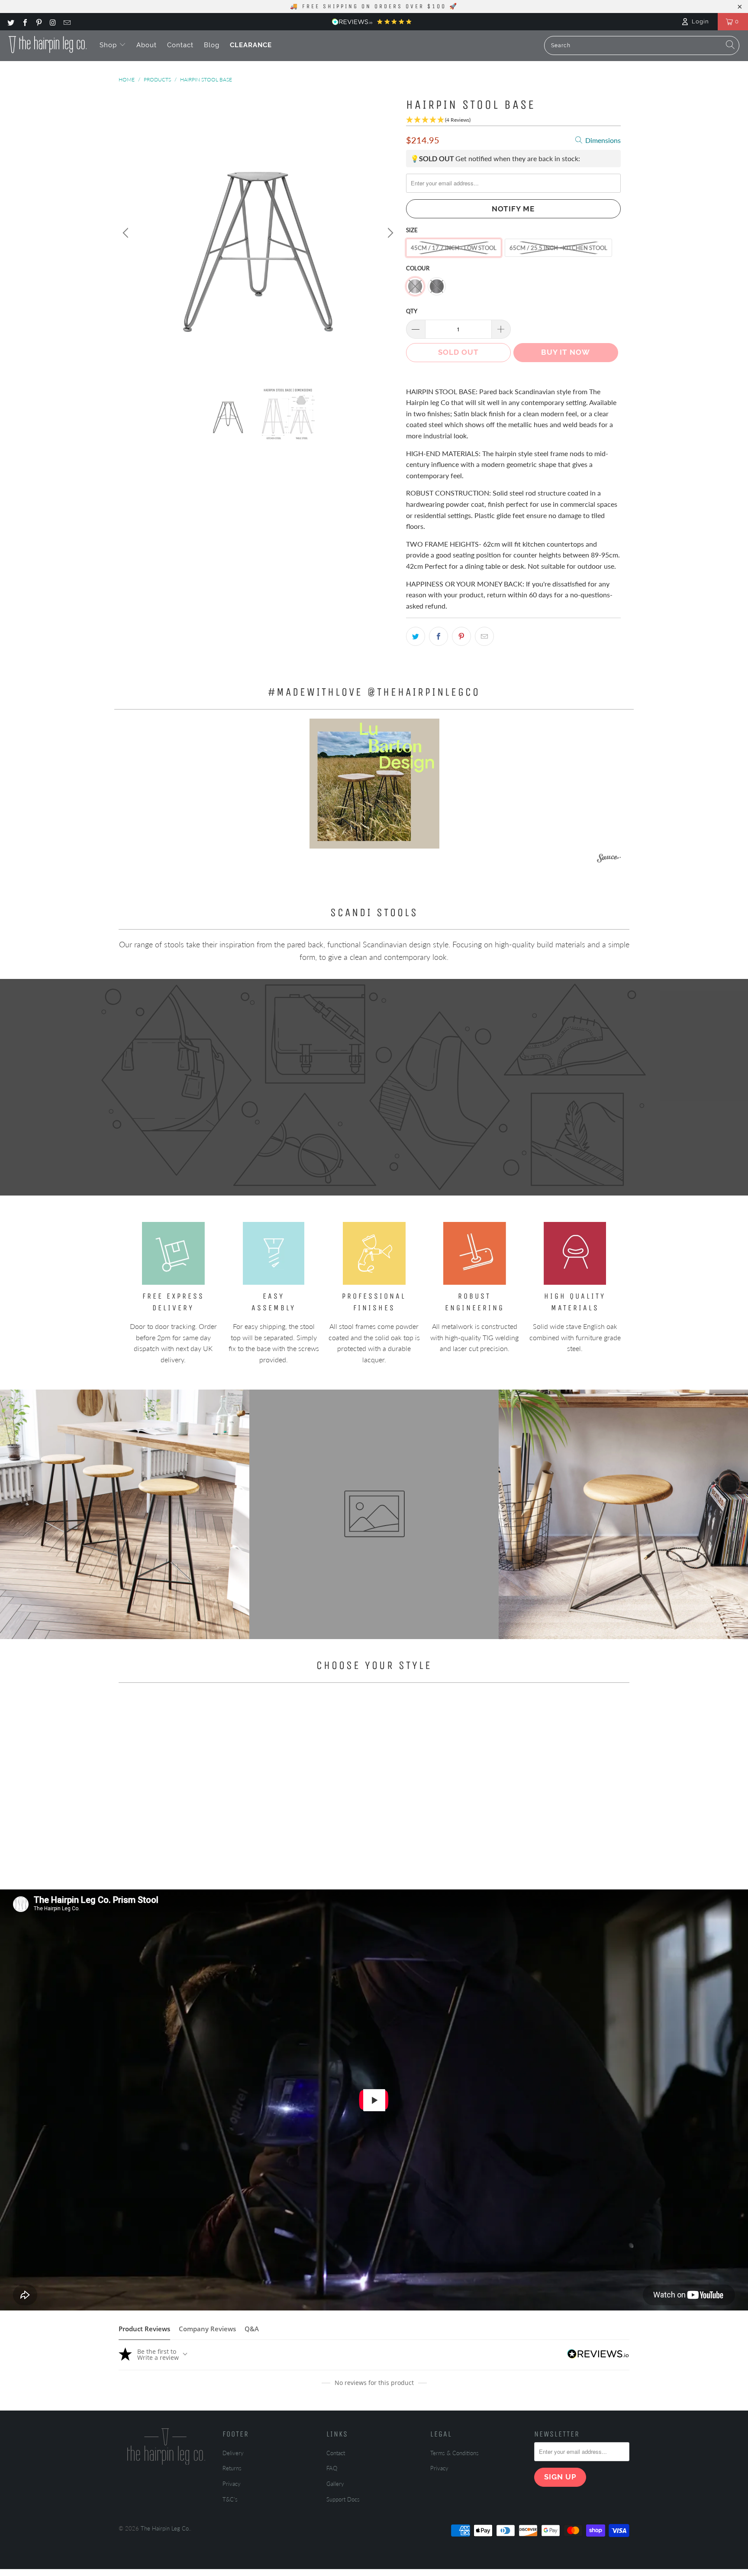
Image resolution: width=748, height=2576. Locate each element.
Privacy (232, 2484)
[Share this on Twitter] (416, 636)
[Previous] (127, 233)
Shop (109, 45)
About (147, 45)
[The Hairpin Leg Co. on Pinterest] (39, 22)
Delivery (233, 2453)
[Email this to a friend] (484, 636)
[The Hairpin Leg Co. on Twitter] (10, 22)
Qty (412, 311)
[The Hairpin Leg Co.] (48, 45)
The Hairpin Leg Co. (165, 2528)
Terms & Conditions (455, 2453)
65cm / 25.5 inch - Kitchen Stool (558, 248)
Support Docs (343, 2499)
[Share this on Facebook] (438, 636)
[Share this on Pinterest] (461, 636)
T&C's (230, 2499)
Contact (180, 45)
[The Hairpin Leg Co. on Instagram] (52, 22)
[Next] (389, 233)
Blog (212, 45)
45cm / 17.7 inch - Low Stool (454, 248)
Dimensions (602, 140)
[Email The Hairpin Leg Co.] (67, 22)
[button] (374, 784)
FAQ (332, 2468)
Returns (232, 2468)
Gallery (335, 2484)
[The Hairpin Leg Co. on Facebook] (24, 22)
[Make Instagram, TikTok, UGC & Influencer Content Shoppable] (609, 860)
